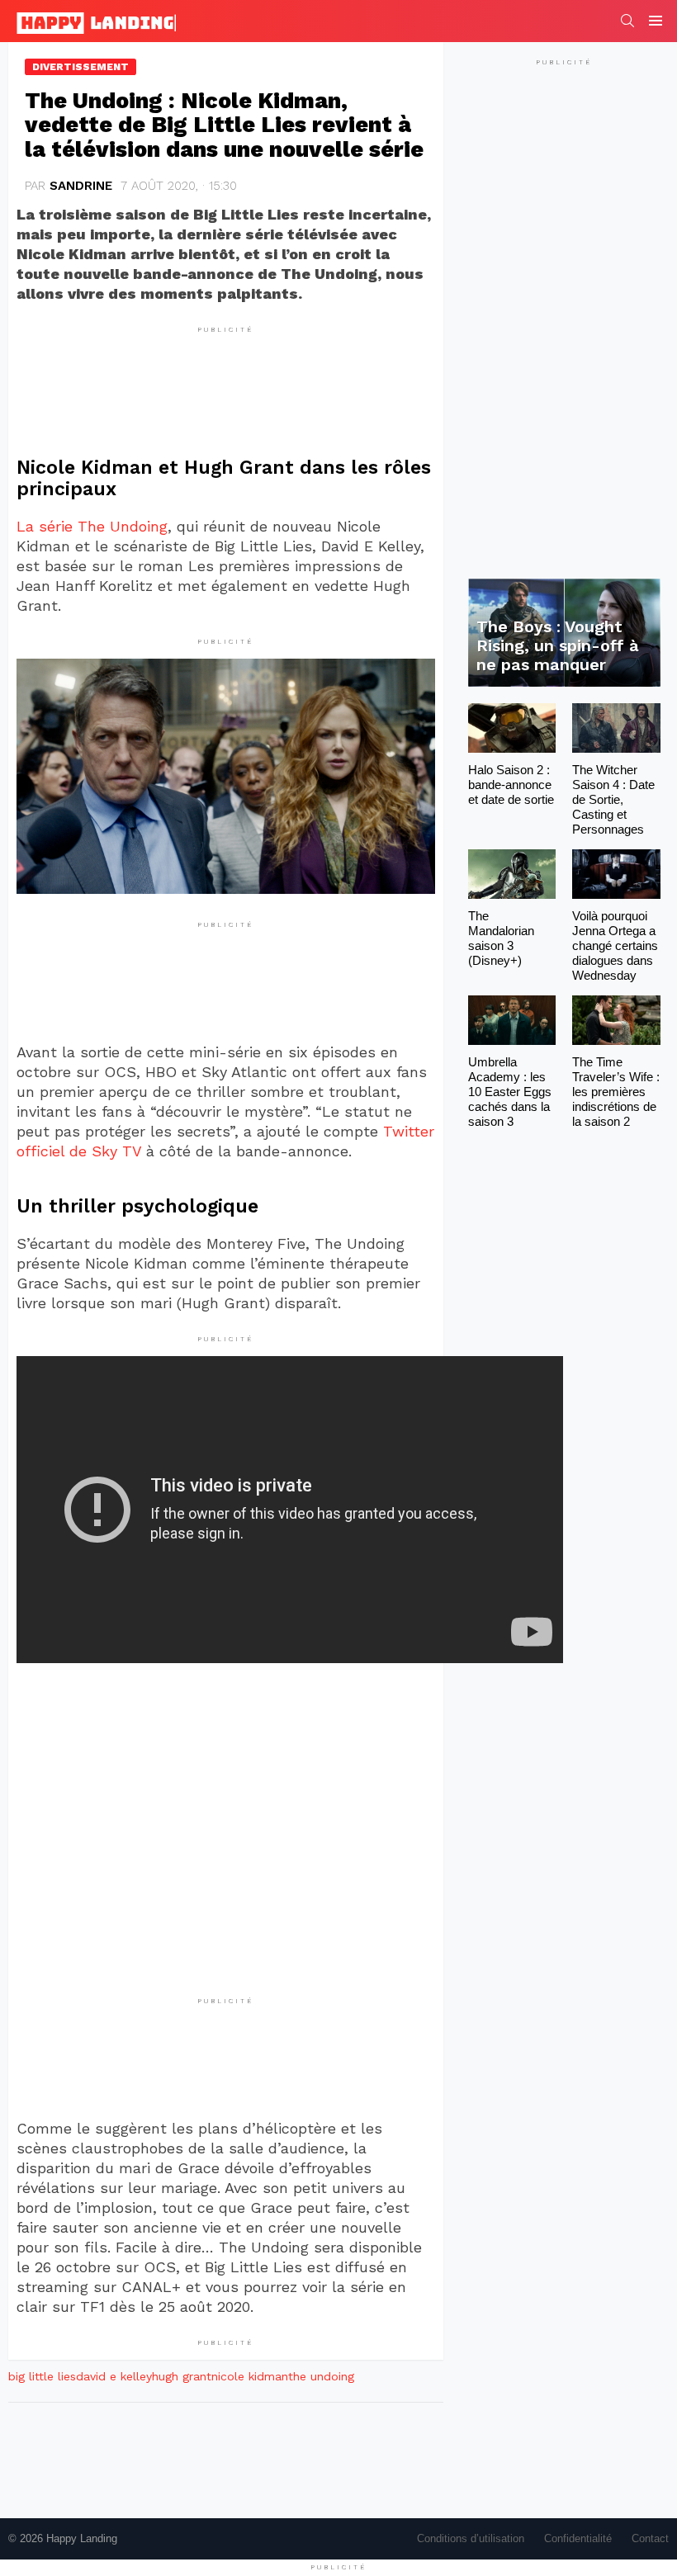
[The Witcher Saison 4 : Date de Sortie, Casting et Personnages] (616, 728)
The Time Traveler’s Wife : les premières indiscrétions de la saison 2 (616, 1092)
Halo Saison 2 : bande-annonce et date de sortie (511, 785)
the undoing (321, 2376)
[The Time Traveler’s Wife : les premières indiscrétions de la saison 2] (616, 1020)
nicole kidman (250, 2376)
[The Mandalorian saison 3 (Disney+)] (512, 874)
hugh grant (182, 2376)
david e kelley (114, 2376)
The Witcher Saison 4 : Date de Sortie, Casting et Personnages (613, 799)
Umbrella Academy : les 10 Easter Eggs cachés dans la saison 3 (510, 1092)
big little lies (42, 2376)
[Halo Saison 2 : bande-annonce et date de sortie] (512, 728)
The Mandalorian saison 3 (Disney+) (501, 938)
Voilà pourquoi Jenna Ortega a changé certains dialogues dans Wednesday (615, 945)
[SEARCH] (627, 21)
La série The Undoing (92, 526)
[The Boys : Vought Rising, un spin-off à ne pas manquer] (564, 633)
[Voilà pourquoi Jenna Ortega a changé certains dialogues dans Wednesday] (616, 874)
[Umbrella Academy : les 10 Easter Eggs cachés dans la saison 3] (512, 1020)
